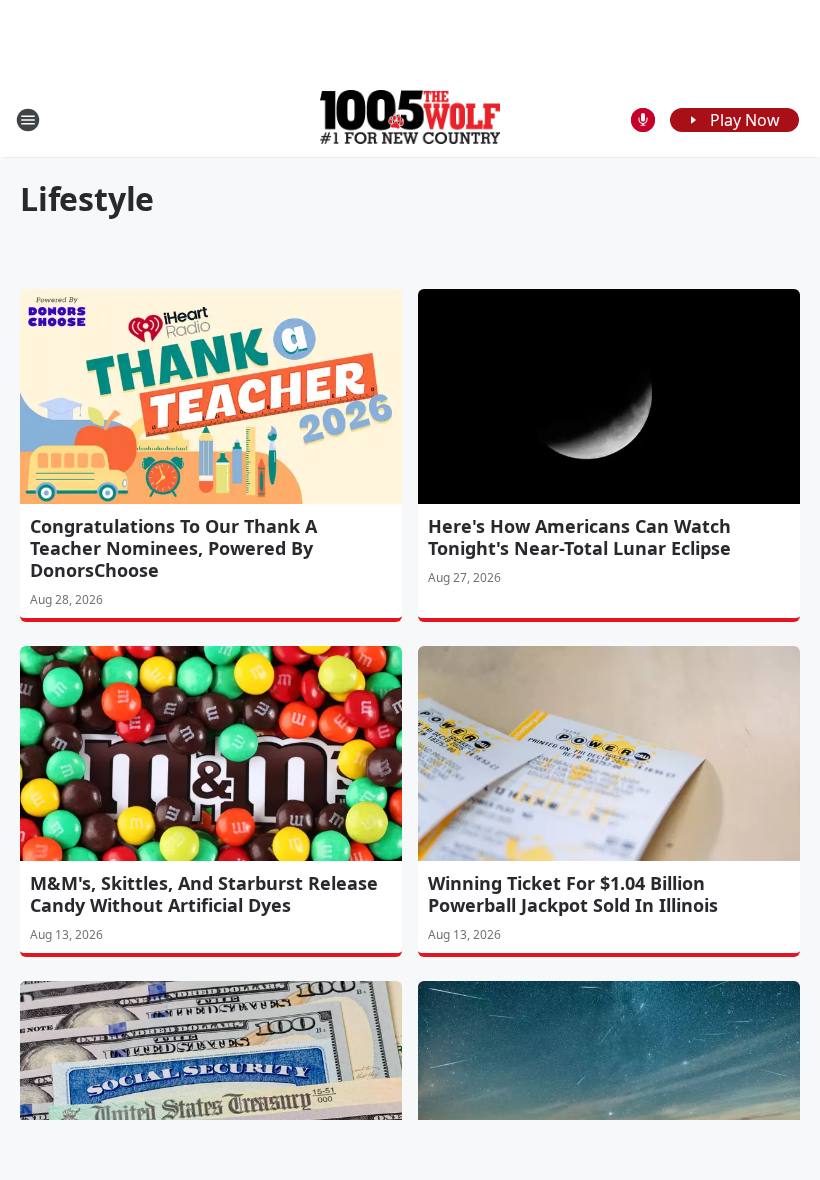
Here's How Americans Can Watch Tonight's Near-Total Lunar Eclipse (579, 537)
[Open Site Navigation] (28, 120)
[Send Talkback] (643, 120)
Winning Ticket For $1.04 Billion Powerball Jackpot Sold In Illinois (573, 894)
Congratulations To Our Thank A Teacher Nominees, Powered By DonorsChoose (173, 548)
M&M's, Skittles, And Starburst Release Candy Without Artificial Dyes (204, 894)
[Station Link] (410, 119)
